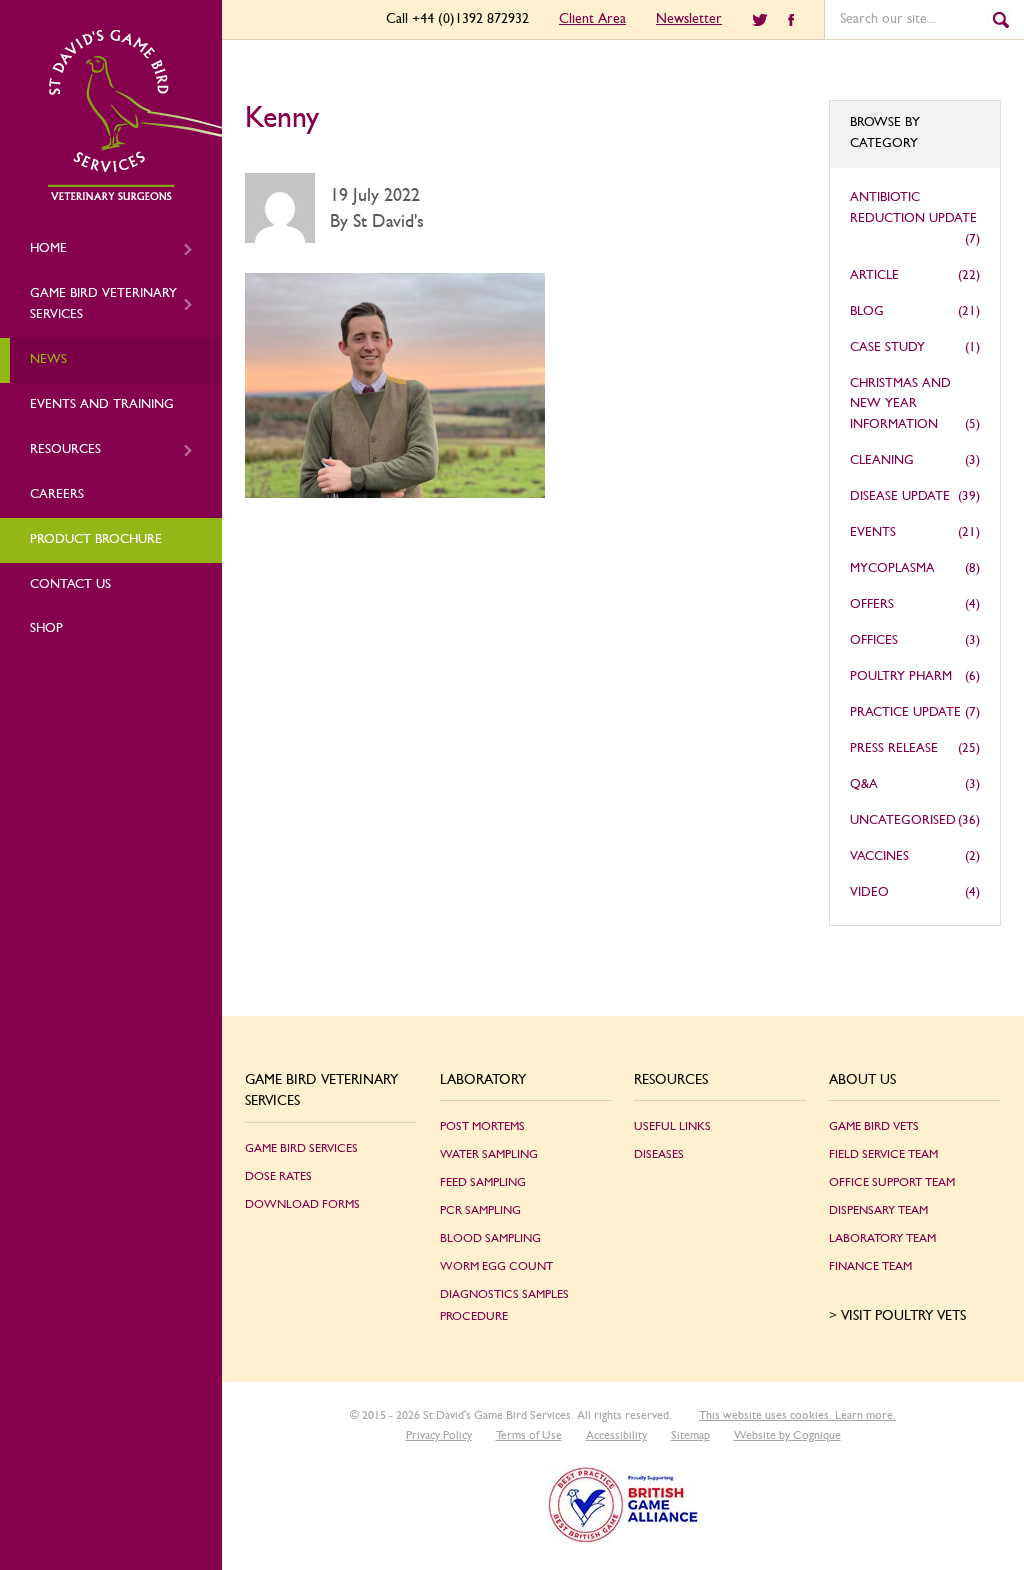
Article (874, 275)
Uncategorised (903, 820)
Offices (874, 640)
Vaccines (879, 856)
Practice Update (905, 712)
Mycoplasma (892, 568)
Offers (872, 604)
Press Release (894, 748)
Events (873, 532)
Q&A (864, 784)
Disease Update (900, 496)
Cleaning (882, 460)
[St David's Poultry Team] (135, 197)
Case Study (887, 347)
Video (869, 892)
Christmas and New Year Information (900, 404)
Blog (867, 311)
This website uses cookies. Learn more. (797, 1415)
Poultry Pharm (901, 676)
